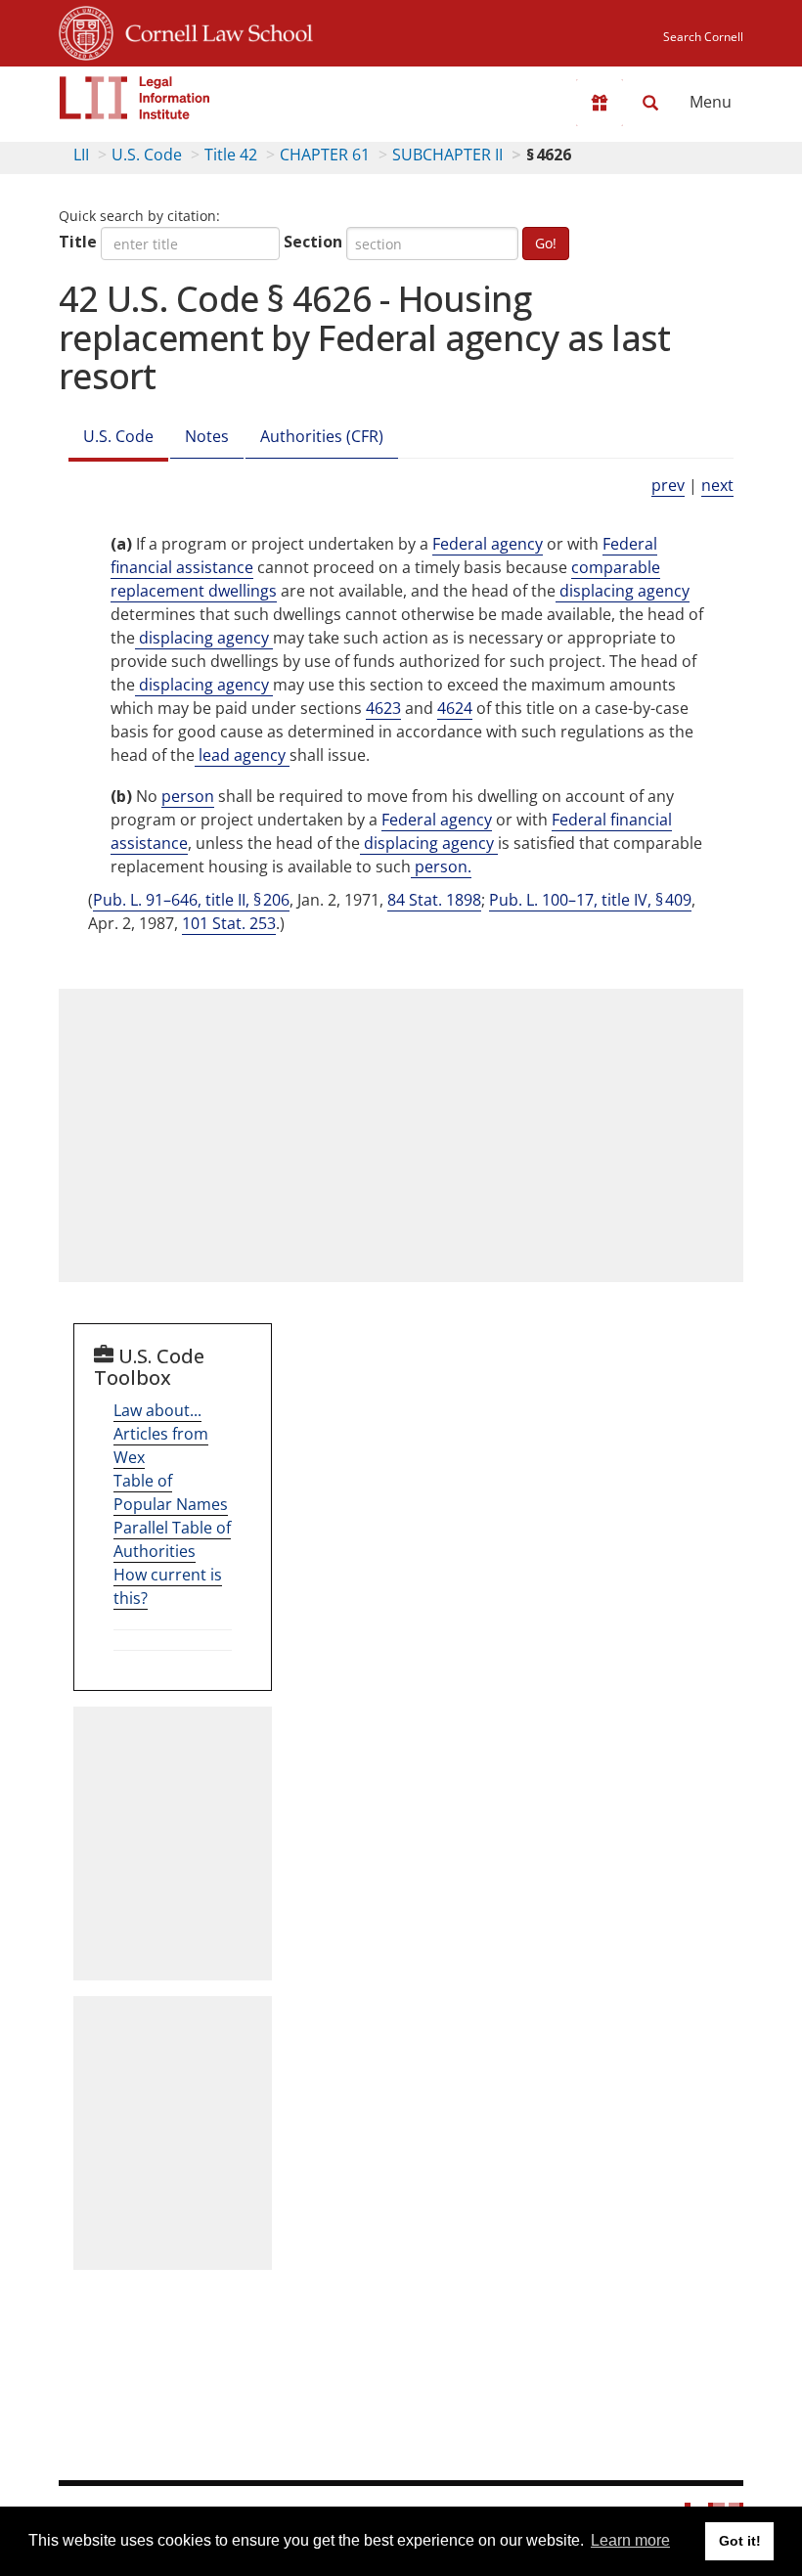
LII (81, 155)
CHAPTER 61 (325, 155)
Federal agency (488, 544)
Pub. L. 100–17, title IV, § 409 (590, 900)
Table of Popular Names (171, 1492)
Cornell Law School (213, 30)
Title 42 (231, 155)
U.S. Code (147, 155)
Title (78, 242)
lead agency (242, 755)
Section (313, 242)
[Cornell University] (86, 30)
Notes (207, 436)
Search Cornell (703, 37)
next (717, 485)
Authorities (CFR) (322, 436)
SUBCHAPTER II (447, 155)
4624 (455, 708)
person (188, 796)
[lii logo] (135, 98)
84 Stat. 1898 (434, 900)
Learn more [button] (630, 2540)
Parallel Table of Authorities (172, 1539)
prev (668, 485)
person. (441, 866)
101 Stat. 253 (229, 923)
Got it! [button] (740, 2541)
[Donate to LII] (600, 103)
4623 (383, 708)
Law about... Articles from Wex (161, 1434)
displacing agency (623, 591)
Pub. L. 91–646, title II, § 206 (191, 900)
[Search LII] (650, 103)
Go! (546, 243)
